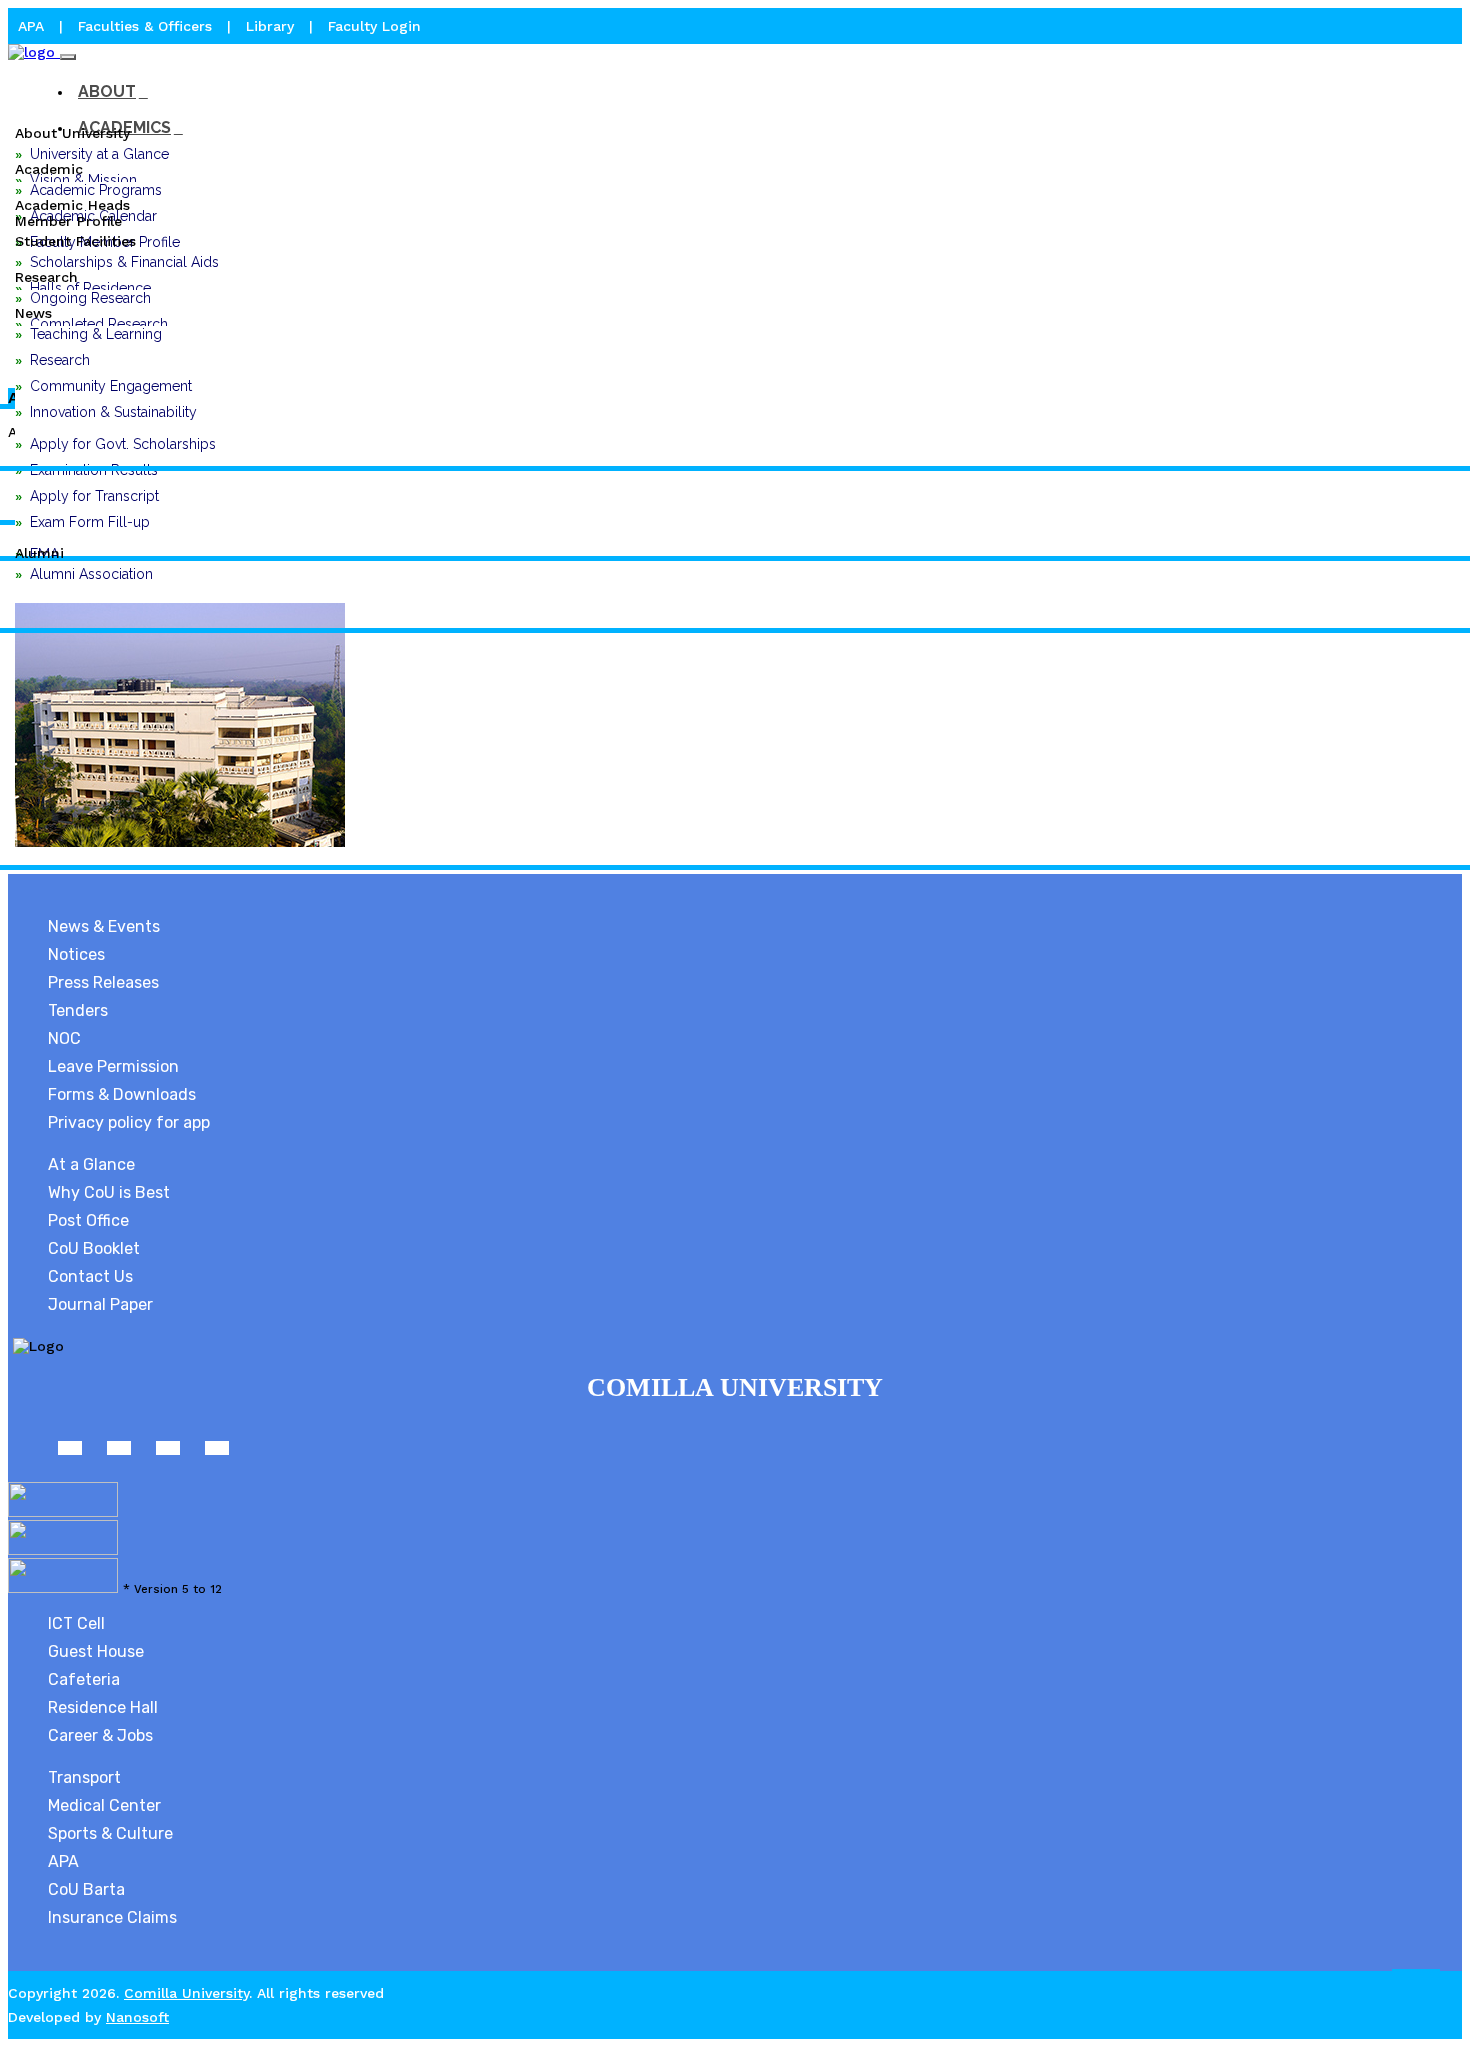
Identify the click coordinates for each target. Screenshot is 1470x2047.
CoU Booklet (94, 1248)
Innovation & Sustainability (113, 412)
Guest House (96, 1651)
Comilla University (186, 1993)
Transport (84, 1777)
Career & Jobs (100, 1735)
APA (33, 26)
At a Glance (91, 1164)
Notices (76, 954)
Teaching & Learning (96, 334)
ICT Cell (76, 1623)
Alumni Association (91, 574)
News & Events (104, 926)
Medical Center (104, 1805)
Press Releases (103, 982)
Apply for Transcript (94, 496)
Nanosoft (137, 2017)
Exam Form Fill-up (90, 522)
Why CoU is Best (109, 1192)
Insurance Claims (112, 1917)
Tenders (78, 1010)
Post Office (88, 1220)
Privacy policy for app (129, 1122)
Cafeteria (84, 1679)
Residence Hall (103, 1707)
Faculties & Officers (145, 26)
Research (60, 360)
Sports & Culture (110, 1833)
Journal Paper (100, 1304)
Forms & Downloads (122, 1094)
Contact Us (90, 1276)
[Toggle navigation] (68, 57)
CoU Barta (86, 1889)
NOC (64, 1038)
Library (272, 26)
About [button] (107, 91)
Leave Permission (113, 1066)
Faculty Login (374, 26)
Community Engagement (111, 386)
